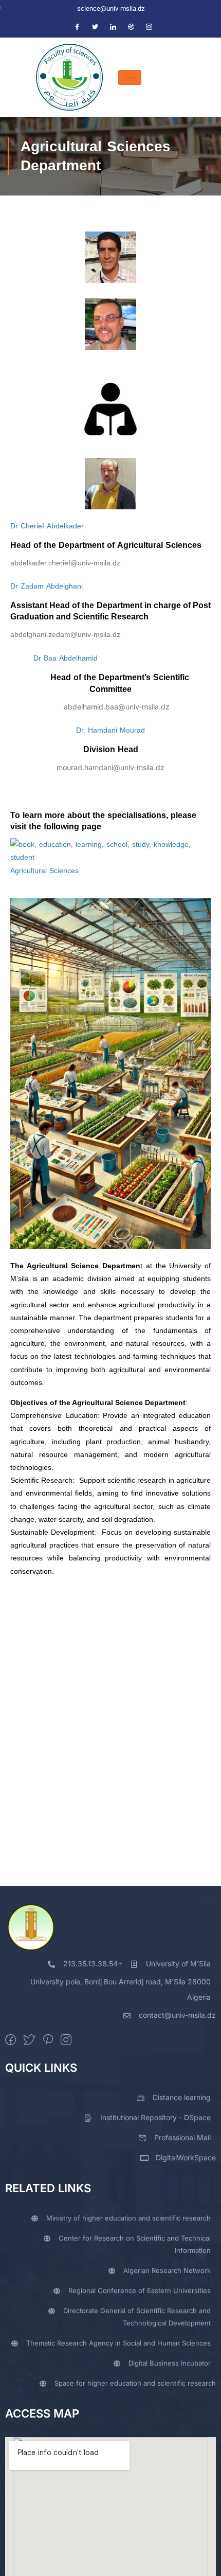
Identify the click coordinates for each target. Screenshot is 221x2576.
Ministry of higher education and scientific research (128, 2218)
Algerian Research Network (167, 2270)
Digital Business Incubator (170, 2363)
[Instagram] (149, 28)
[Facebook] (77, 28)
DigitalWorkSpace (186, 2157)
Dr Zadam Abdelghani (47, 586)
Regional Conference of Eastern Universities (140, 2290)
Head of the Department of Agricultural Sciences (106, 545)
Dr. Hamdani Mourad (110, 730)
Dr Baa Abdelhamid (54, 658)
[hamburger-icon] (130, 77)
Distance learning (182, 2097)
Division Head (111, 749)
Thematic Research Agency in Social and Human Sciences (118, 2343)
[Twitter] (95, 28)
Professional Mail (182, 2137)
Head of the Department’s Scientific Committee (111, 683)
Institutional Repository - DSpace (155, 2117)
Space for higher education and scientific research (135, 2383)
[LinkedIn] (113, 28)
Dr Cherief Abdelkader (47, 526)
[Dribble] (131, 28)
